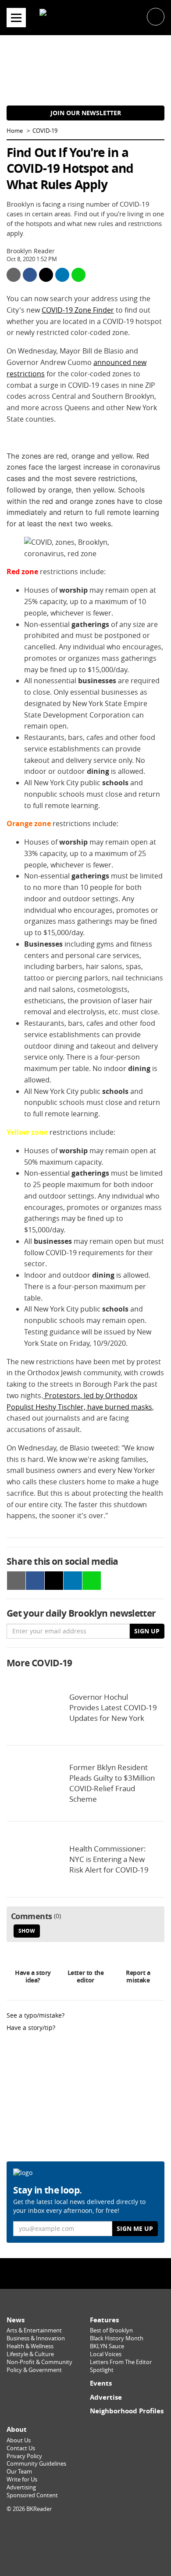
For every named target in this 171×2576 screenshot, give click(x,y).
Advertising (21, 2487)
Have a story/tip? (31, 2028)
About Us (19, 2440)
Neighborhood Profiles (127, 2411)
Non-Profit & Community (39, 2362)
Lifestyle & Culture (30, 2354)
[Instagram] (85, 2273)
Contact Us (21, 2448)
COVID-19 (45, 131)
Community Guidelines (36, 2464)
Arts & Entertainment (34, 2330)
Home (15, 131)
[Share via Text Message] (78, 275)
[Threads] (104, 2273)
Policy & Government (34, 2370)
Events (101, 2383)
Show (27, 1931)
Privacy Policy (24, 2456)
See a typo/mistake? (36, 2015)
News (16, 2320)
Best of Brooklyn (111, 2330)
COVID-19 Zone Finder (78, 310)
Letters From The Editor (121, 2362)
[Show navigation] (16, 18)
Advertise (106, 2397)
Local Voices (106, 2354)
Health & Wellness (30, 2346)
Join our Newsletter (86, 113)
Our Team (19, 2472)
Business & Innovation (36, 2338)
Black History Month (117, 2338)
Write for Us (22, 2479)
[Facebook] (67, 2273)
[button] (156, 16)
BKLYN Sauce (107, 2346)
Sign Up (147, 1631)
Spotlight (102, 2370)
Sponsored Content (32, 2495)
